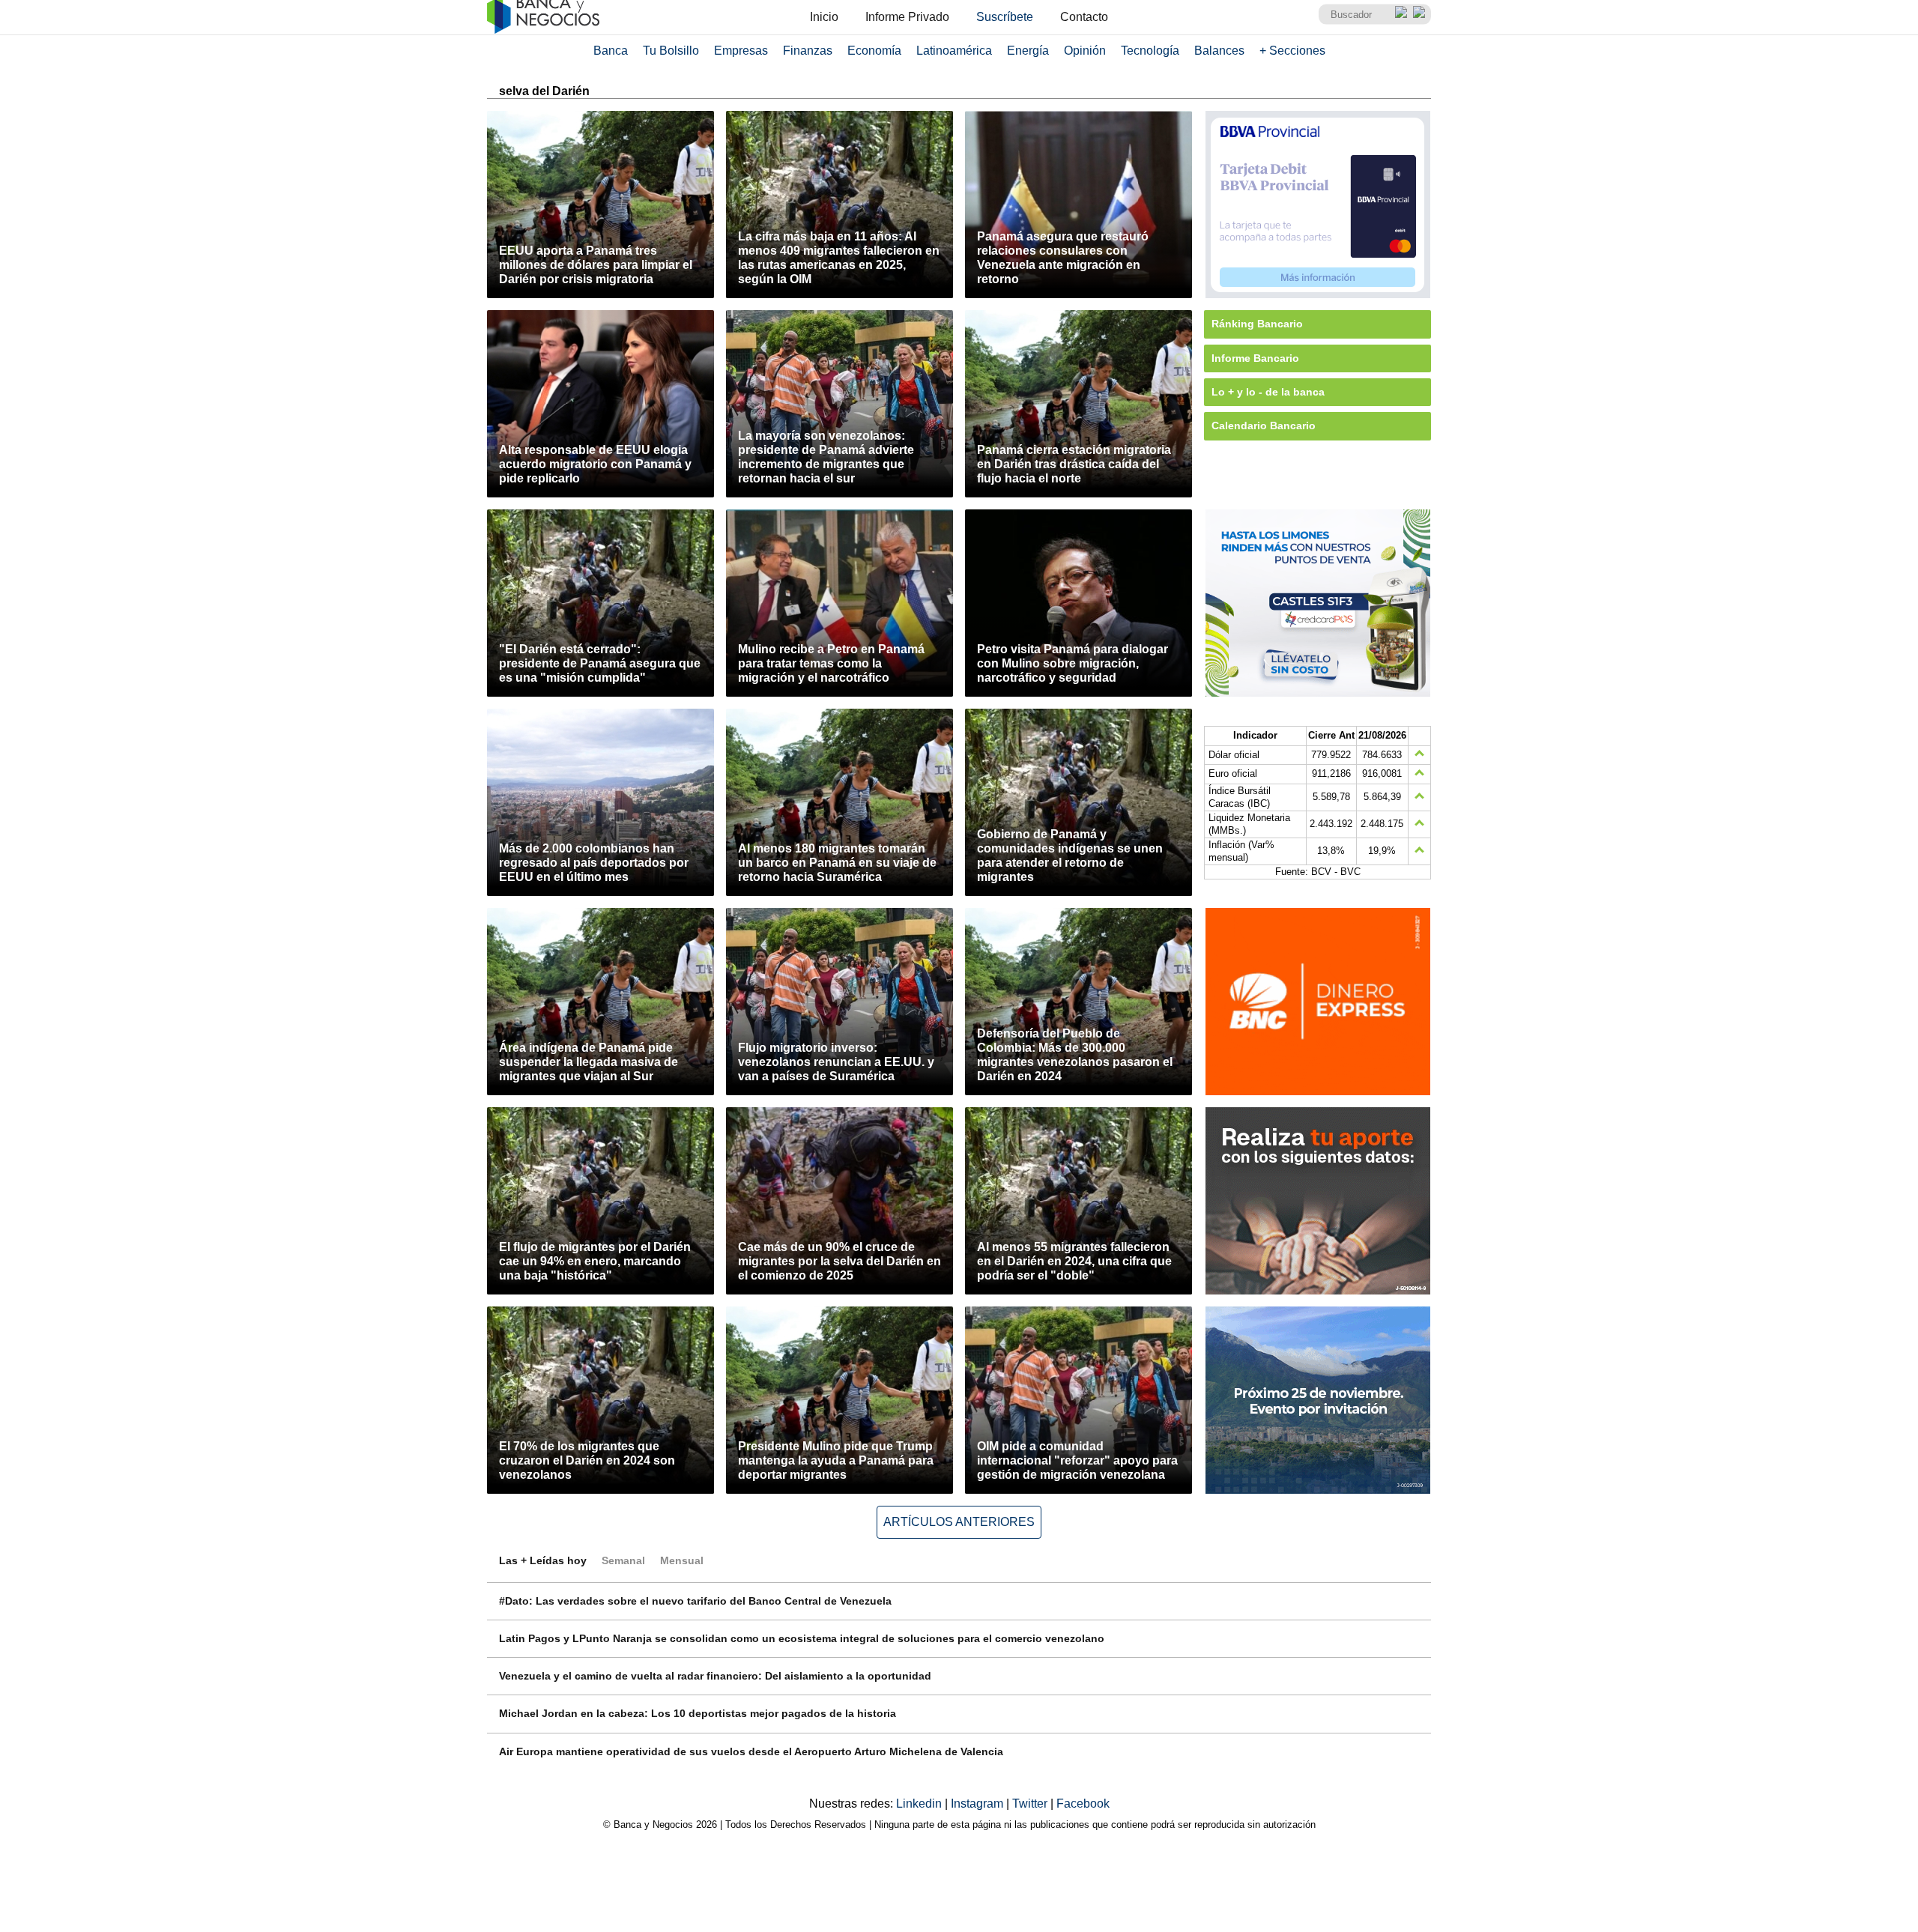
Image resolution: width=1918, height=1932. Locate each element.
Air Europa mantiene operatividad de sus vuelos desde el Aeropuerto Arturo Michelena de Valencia (751, 1751)
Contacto (1084, 17)
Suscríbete (1005, 17)
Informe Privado (907, 17)
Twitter (1031, 1804)
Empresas (741, 51)
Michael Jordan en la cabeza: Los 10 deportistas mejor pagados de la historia (698, 1713)
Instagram (978, 1804)
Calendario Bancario (1264, 426)
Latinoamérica (954, 51)
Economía (874, 51)
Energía (1028, 51)
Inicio (824, 17)
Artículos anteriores (959, 1522)
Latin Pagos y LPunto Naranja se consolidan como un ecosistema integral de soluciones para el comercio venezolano (802, 1638)
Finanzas (808, 51)
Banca (611, 51)
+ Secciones (1292, 51)
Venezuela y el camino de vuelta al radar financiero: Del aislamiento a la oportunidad (715, 1676)
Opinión (1085, 51)
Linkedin (920, 1804)
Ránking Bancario (1257, 324)
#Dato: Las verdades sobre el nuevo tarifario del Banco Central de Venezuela (695, 1601)
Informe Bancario (1255, 358)
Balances (1219, 51)
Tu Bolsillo (671, 51)
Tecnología (1150, 51)
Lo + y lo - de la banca (1268, 392)
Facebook (1083, 1804)
